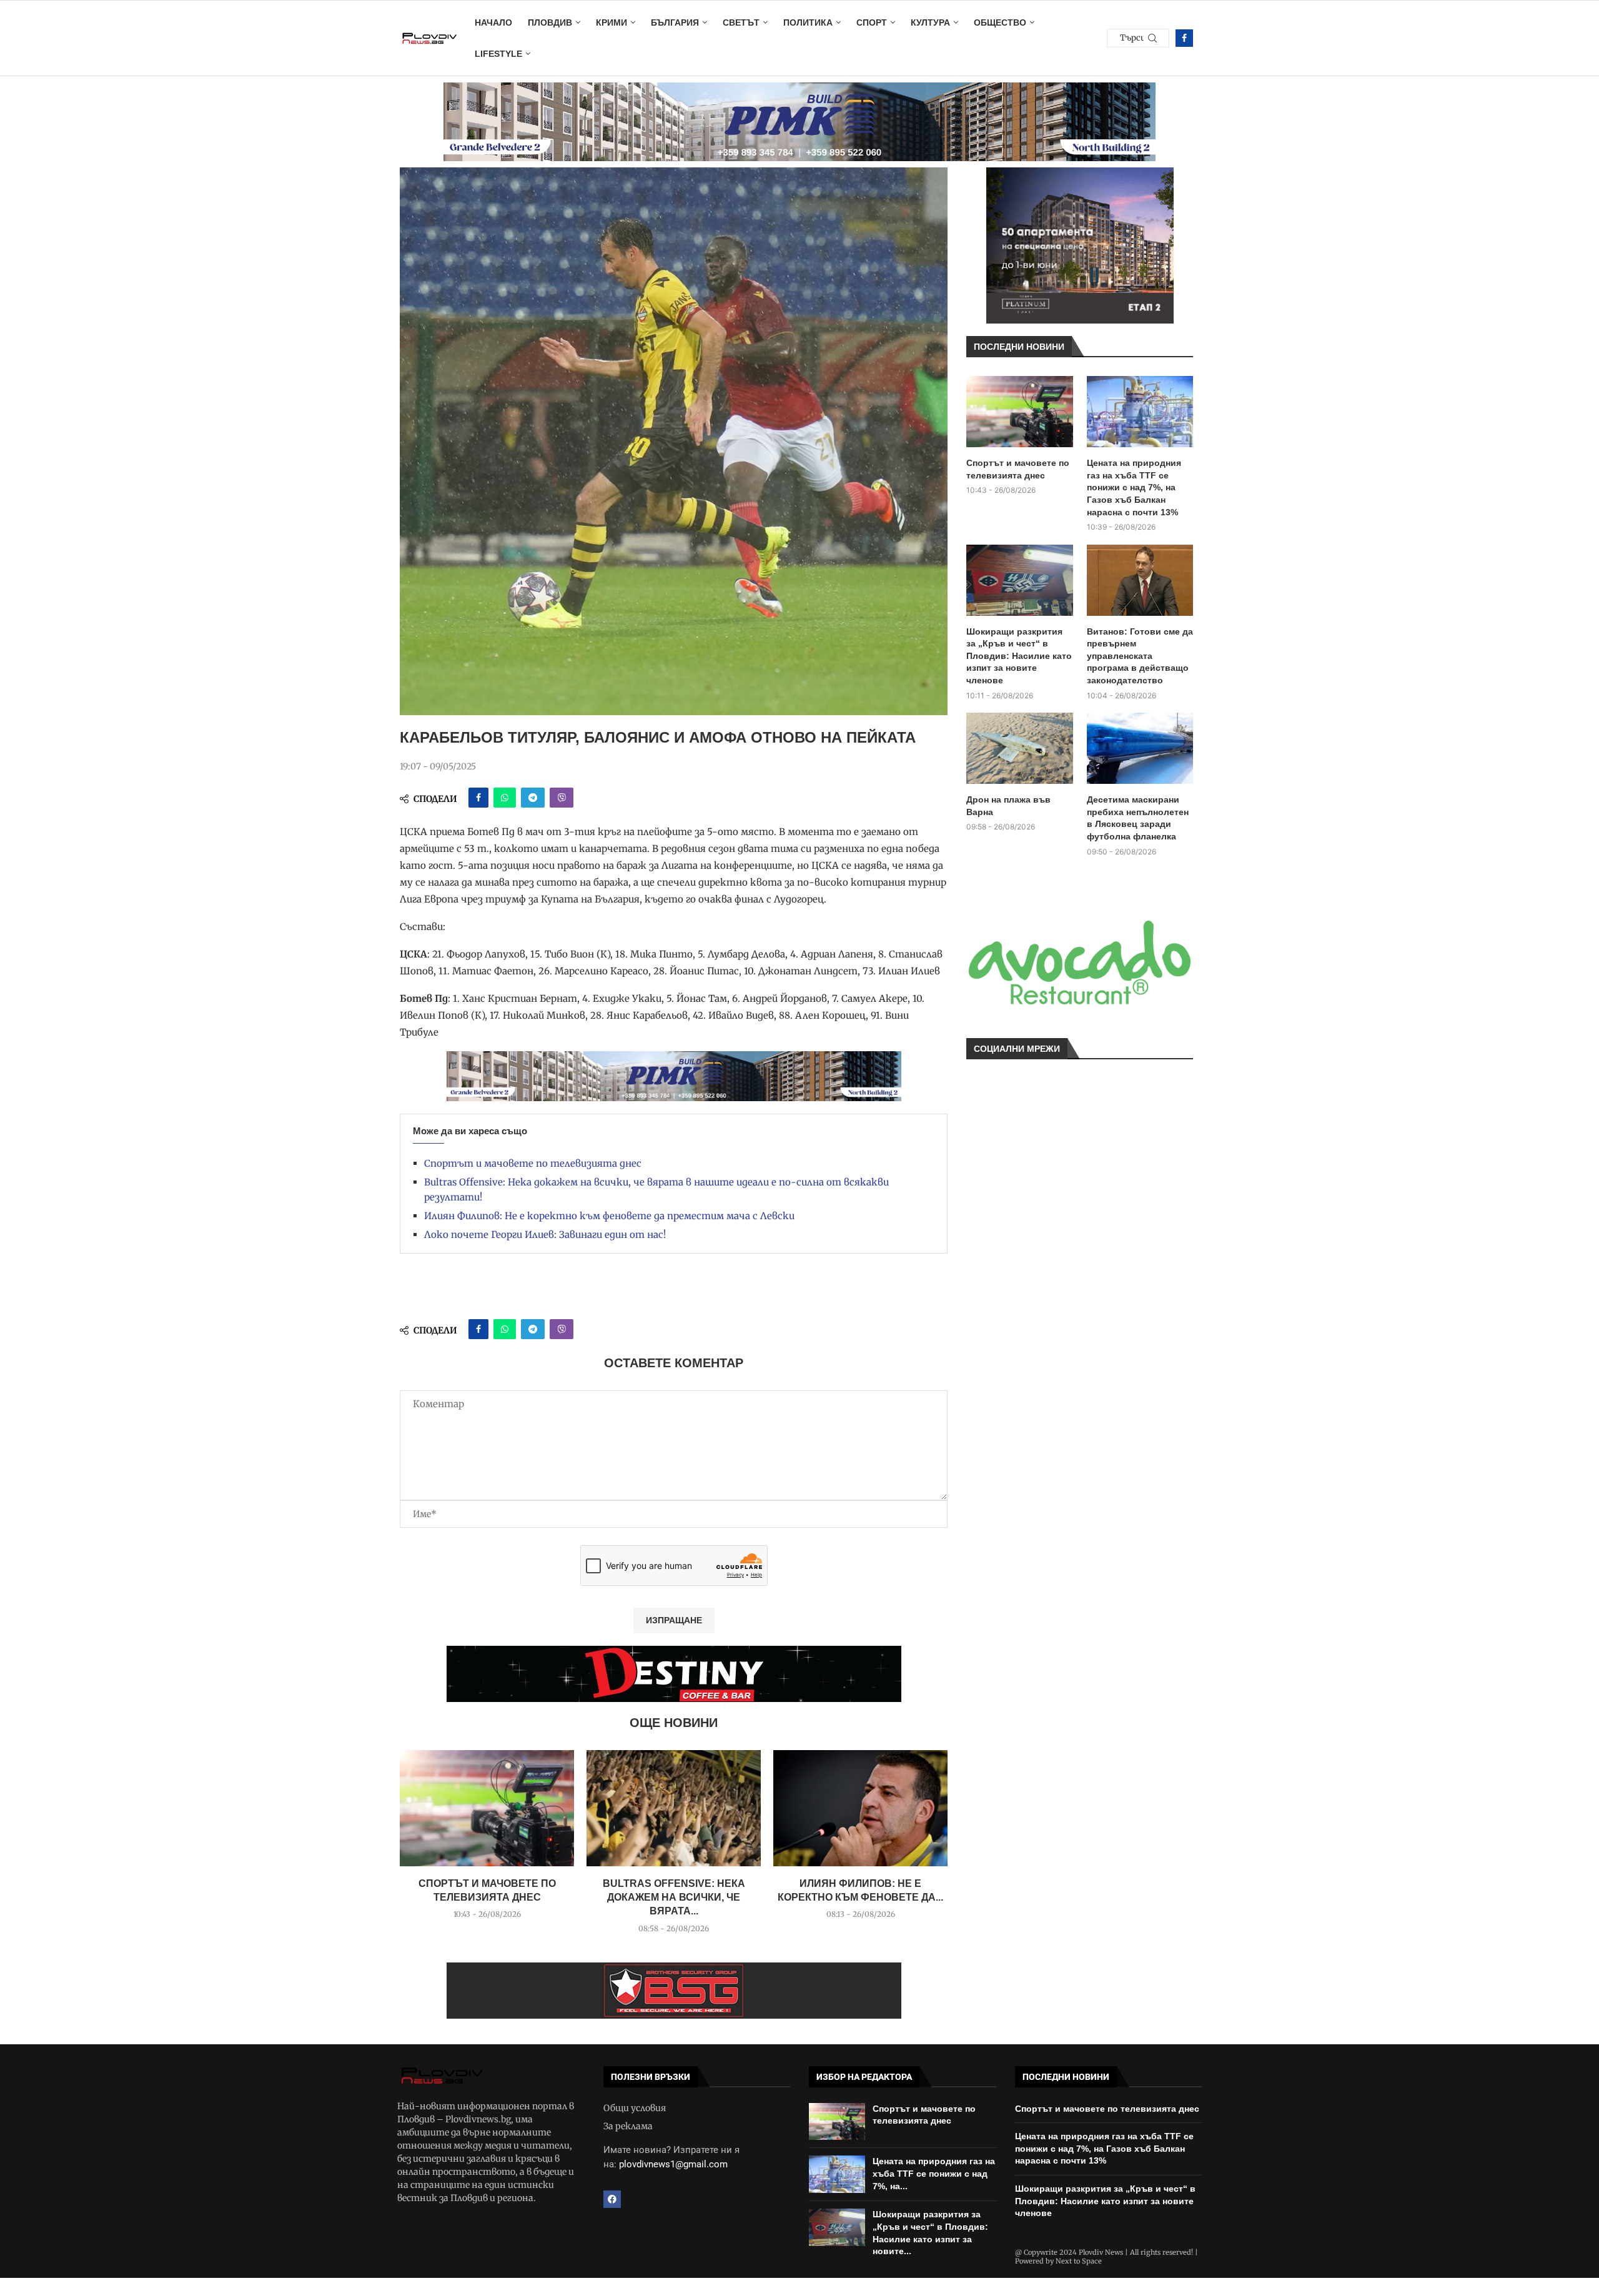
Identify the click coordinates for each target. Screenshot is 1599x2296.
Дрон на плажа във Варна (1008, 806)
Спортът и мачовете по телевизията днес (533, 1163)
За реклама (628, 2126)
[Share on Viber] (562, 798)
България (675, 22)
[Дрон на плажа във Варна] (1020, 748)
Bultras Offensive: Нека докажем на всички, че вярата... (674, 1898)
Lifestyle (498, 54)
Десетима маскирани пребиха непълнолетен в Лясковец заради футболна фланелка (1138, 818)
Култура (930, 22)
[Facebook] (1184, 38)
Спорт (872, 22)
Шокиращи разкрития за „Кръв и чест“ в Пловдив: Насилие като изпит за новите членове (1019, 656)
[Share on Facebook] (478, 798)
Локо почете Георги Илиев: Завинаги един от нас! (545, 1235)
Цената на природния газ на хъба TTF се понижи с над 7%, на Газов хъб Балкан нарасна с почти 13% (1134, 487)
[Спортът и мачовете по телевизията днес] (487, 1808)
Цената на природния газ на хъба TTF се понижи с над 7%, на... (934, 2173)
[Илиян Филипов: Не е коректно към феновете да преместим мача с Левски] (860, 1808)
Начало (493, 22)
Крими (611, 22)
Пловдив (550, 22)
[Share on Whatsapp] (505, 798)
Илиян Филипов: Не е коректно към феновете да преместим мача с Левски (609, 1216)
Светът (741, 22)
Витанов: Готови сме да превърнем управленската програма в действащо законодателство (1140, 656)
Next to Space (1079, 2261)
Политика (808, 22)
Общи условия (635, 2108)
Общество (1000, 22)
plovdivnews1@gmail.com (673, 2164)
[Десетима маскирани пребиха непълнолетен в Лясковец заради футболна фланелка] (1140, 748)
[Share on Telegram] (533, 798)
